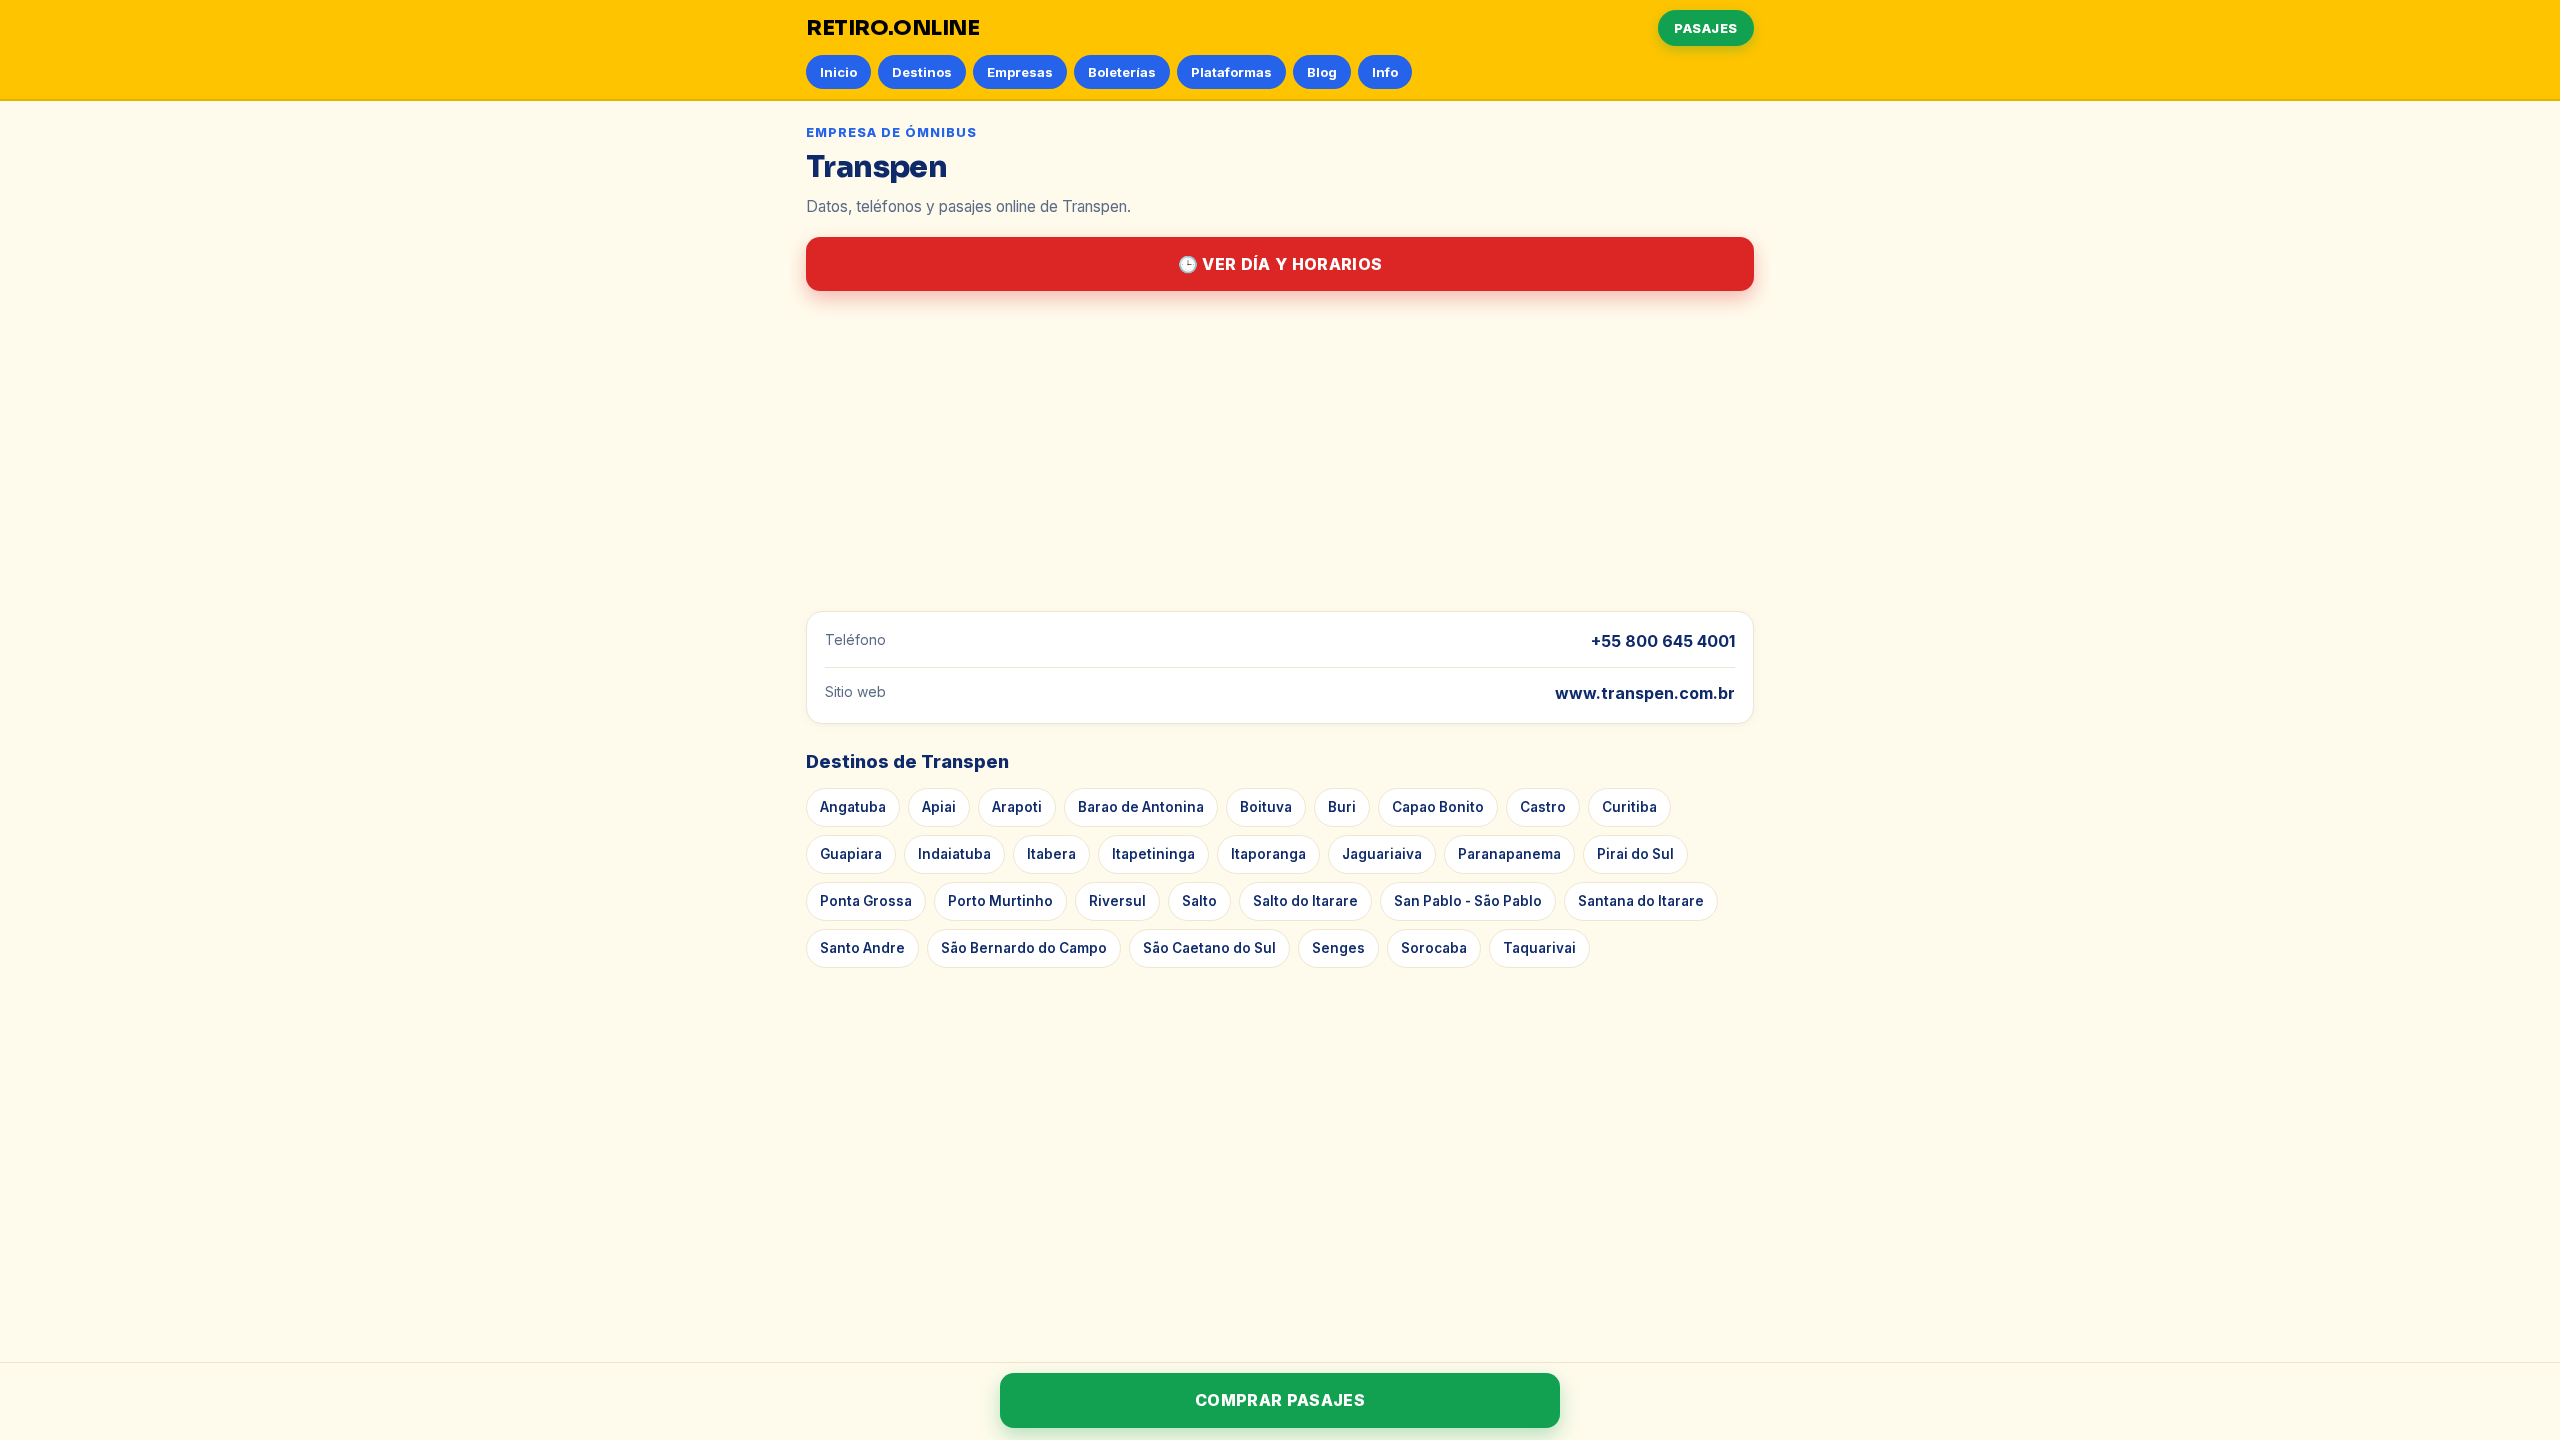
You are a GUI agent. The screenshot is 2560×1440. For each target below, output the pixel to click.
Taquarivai (1539, 948)
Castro (1543, 807)
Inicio (838, 72)
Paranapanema (1509, 854)
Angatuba (853, 807)
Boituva (1266, 807)
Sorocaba (1434, 948)
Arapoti (1017, 807)
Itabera (1051, 854)
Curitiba (1629, 807)
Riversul (1117, 901)
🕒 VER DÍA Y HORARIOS (1280, 264)
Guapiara (851, 854)
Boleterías (1122, 72)
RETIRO (893, 28)
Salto (1199, 901)
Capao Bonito (1438, 807)
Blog (1322, 72)
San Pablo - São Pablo (1468, 901)
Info (1385, 72)
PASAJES (1706, 28)
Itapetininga (1153, 854)
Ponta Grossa (866, 901)
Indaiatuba (954, 854)
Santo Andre (862, 948)
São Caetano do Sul (1209, 948)
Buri (1342, 807)
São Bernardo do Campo (1024, 948)
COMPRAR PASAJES (1280, 1400)
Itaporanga (1268, 854)
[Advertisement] (1280, 451)
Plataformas (1231, 72)
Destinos (922, 72)
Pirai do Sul (1635, 854)
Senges (1338, 948)
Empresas (1020, 72)
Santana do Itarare (1641, 901)
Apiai (939, 807)
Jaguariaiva (1382, 854)
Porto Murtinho (1000, 901)
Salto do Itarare (1305, 901)
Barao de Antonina (1141, 807)
